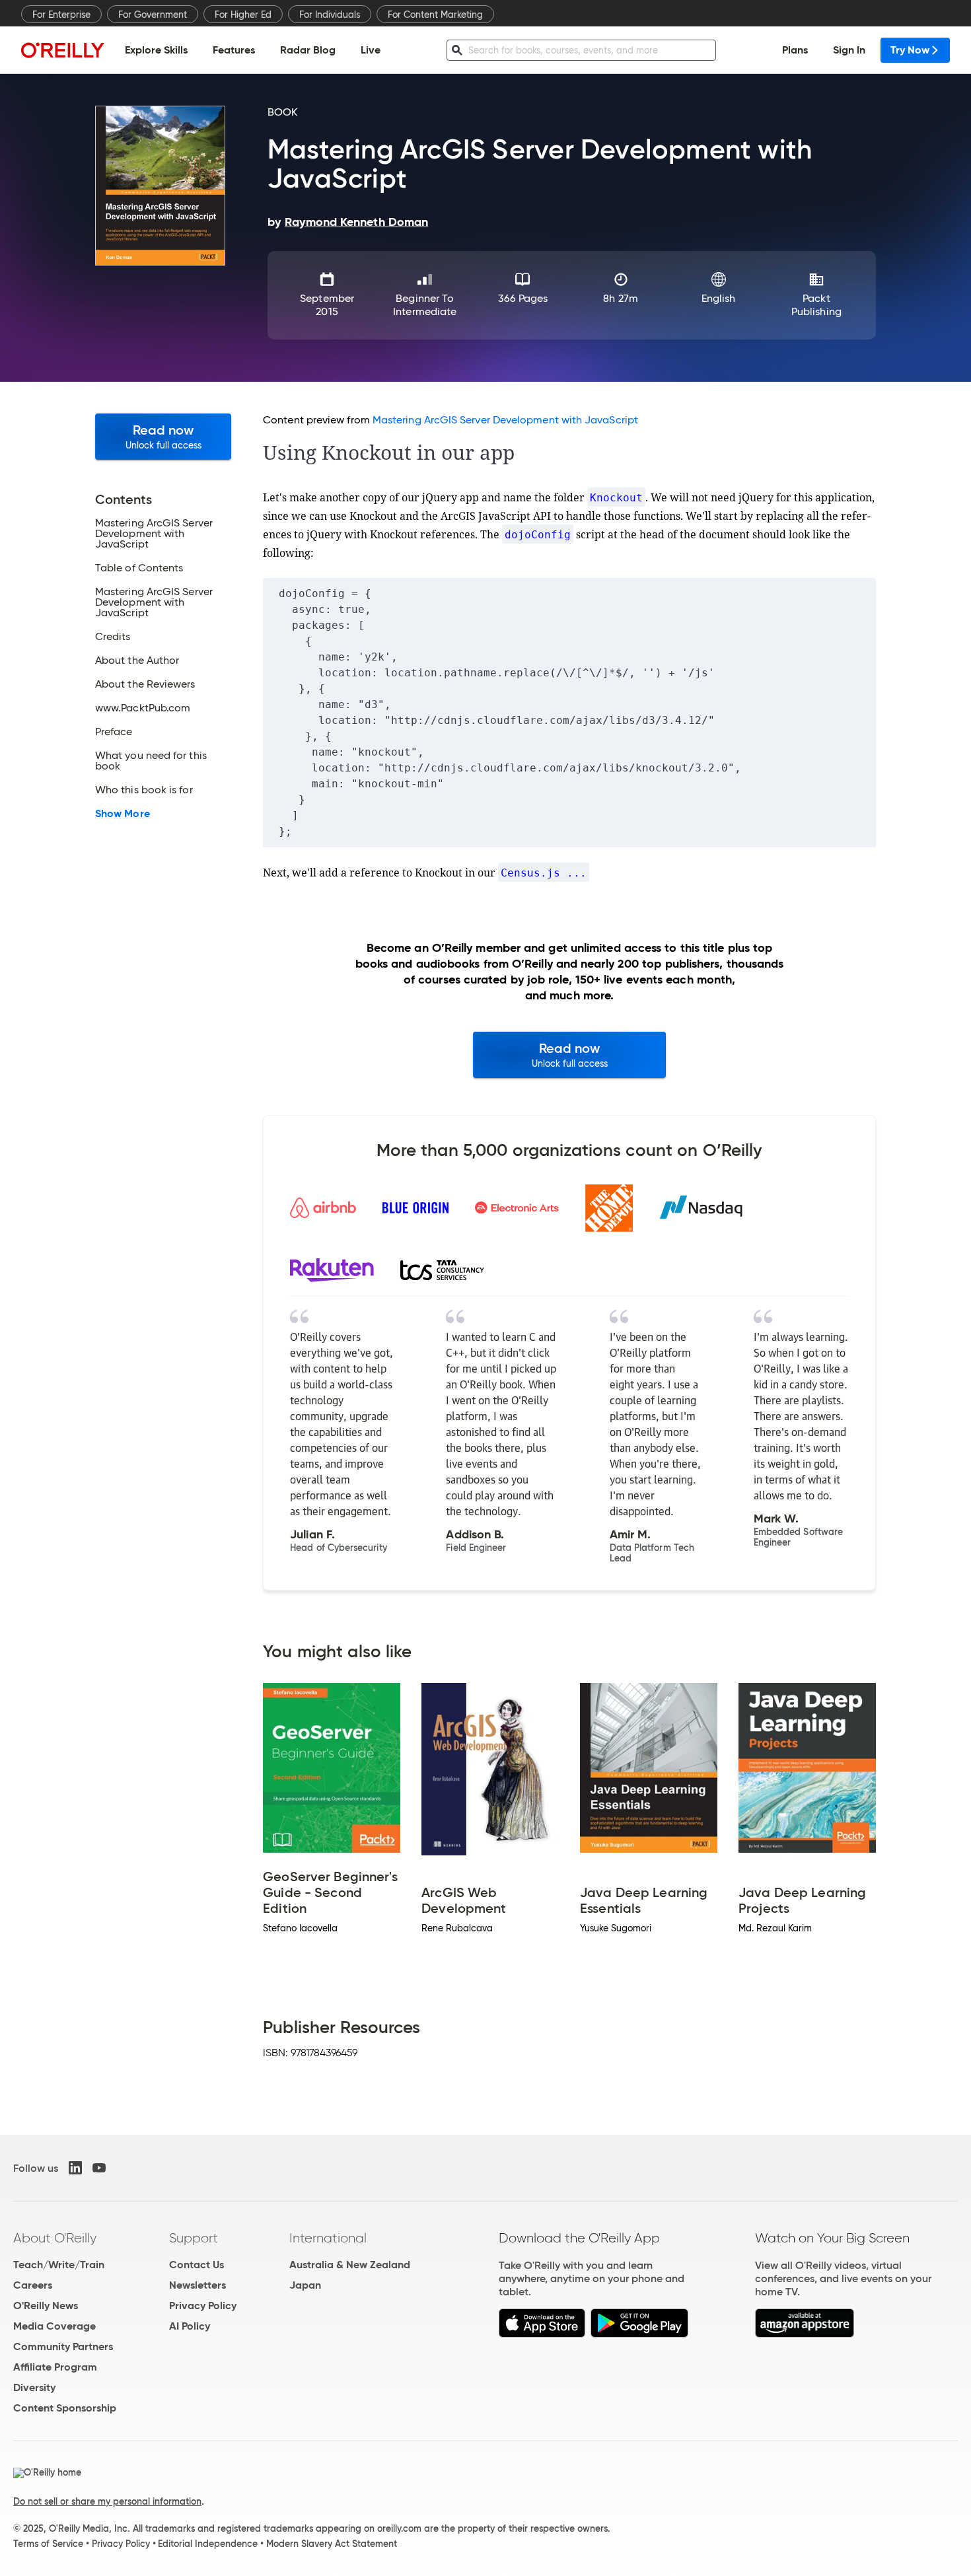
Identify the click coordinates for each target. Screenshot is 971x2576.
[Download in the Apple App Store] (542, 2334)
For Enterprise (61, 15)
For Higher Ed (243, 15)
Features (234, 50)
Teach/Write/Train (59, 2265)
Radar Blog (308, 50)
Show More (123, 814)
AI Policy (190, 2326)
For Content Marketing (435, 15)
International (328, 2238)
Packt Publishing (816, 305)
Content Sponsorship (65, 2408)
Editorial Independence (208, 2544)
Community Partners (63, 2346)
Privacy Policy (203, 2306)
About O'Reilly (55, 2238)
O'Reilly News (46, 2306)
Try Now (910, 50)
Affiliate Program (55, 2367)
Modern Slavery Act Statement (332, 2544)
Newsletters (198, 2285)
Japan (305, 2285)
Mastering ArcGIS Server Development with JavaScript (505, 420)
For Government (153, 15)
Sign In (849, 50)
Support (194, 2238)
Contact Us (197, 2265)
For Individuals (330, 15)
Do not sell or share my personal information (107, 2501)
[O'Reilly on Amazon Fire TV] (805, 2334)
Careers (33, 2285)
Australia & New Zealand (350, 2265)
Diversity (34, 2387)
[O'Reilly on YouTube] (99, 2168)
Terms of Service (48, 2544)
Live (371, 50)
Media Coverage (54, 2326)
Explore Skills (156, 50)
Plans (795, 50)
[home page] (63, 50)
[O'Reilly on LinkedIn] (75, 2168)
